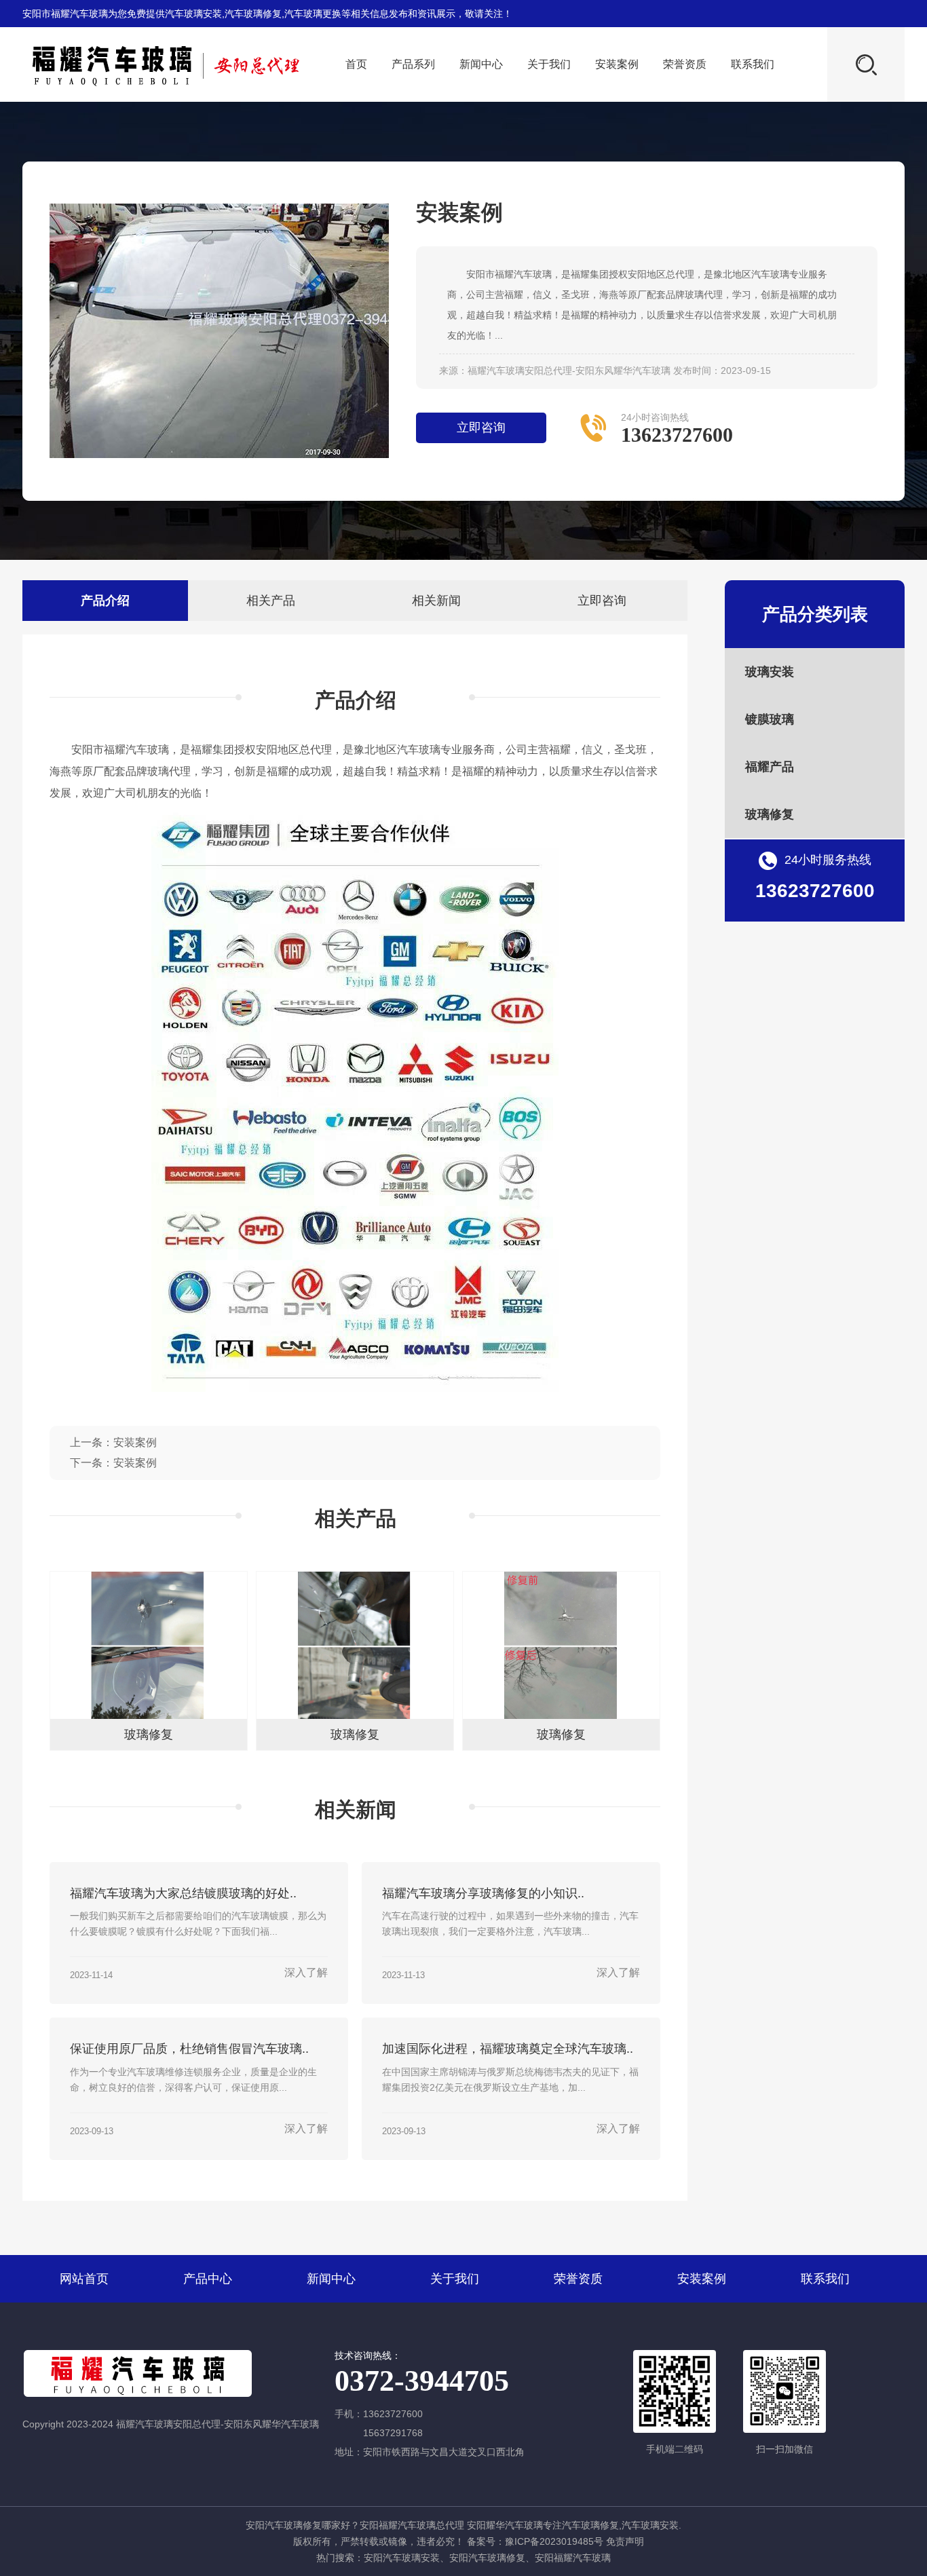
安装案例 (617, 64)
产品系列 (413, 64)
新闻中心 (481, 64)
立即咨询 (481, 428)
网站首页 (84, 2279)
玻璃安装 (770, 672)
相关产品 (271, 601)
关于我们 (549, 64)
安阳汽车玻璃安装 (402, 2558)
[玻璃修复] (149, 1716)
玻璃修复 (770, 814)
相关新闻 (436, 601)
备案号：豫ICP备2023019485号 (535, 2541)
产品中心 (208, 2279)
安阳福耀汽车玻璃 (573, 2558)
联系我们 (753, 64)
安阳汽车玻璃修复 (487, 2558)
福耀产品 (770, 767)
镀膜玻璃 (770, 719)
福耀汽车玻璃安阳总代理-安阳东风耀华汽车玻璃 (569, 371)
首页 (356, 64)
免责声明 (625, 2541)
